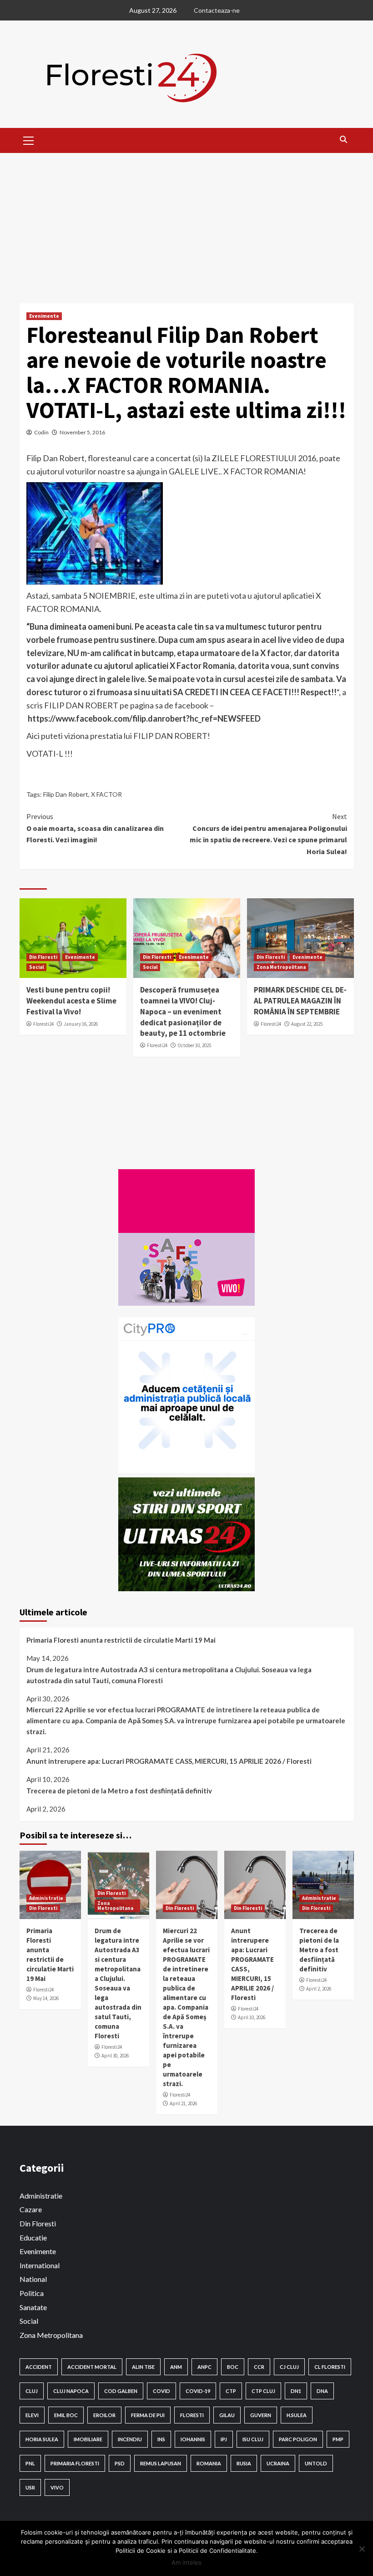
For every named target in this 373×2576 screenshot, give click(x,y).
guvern (261, 2415)
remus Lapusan (161, 2463)
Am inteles (186, 2562)
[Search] (344, 139)
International (40, 2265)
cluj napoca (71, 2391)
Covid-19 (198, 2391)
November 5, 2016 (82, 432)
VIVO (57, 2487)
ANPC (204, 2367)
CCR (259, 2367)
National (33, 2279)
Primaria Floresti (75, 2463)
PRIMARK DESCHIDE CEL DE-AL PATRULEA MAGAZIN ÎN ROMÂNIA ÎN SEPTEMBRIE (300, 1001)
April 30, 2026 (115, 2056)
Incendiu (130, 2439)
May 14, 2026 (46, 1998)
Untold (316, 2463)
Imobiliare (88, 2439)
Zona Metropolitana (281, 967)
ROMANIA (209, 2463)
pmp (338, 2439)
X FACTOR (106, 794)
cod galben (121, 2391)
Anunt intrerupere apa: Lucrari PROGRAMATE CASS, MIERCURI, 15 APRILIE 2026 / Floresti (169, 1761)
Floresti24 (43, 1024)
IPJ (224, 2439)
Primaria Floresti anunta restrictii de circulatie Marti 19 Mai (121, 1640)
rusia (244, 2463)
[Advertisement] (186, 221)
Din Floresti (43, 957)
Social (36, 967)
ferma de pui (148, 2415)
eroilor (104, 2415)
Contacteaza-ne (217, 10)
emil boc (66, 2415)
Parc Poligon (298, 2439)
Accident (39, 2367)
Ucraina (278, 2463)
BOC (233, 2367)
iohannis (193, 2439)
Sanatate (33, 2307)
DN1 (296, 2391)
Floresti (192, 2415)
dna (322, 2391)
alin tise (143, 2367)
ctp (231, 2391)
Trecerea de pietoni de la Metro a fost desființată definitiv (119, 1791)
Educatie (33, 2237)
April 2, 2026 (319, 1989)
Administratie (46, 1898)
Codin (41, 432)
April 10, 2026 (252, 2017)
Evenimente (44, 316)
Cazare (31, 2209)
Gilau (227, 2415)
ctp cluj (263, 2391)
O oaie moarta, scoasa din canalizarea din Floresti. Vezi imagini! (95, 828)
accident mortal (92, 2367)
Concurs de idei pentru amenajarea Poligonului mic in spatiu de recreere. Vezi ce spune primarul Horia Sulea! (268, 834)
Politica (32, 2293)
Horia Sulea (42, 2439)
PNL (30, 2463)
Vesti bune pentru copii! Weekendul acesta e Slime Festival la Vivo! (71, 1001)
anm (176, 2367)
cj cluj (289, 2367)
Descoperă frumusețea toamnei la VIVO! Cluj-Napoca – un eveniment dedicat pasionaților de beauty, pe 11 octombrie (183, 1011)
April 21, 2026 (183, 2103)
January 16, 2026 (81, 1024)
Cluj (32, 2391)
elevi (32, 2415)
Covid (161, 2391)
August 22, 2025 (307, 1024)
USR (30, 2487)
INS (161, 2439)
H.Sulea (297, 2415)
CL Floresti (330, 2367)
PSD (120, 2463)
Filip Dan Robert (66, 794)
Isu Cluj (253, 2439)
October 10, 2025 (194, 1045)
